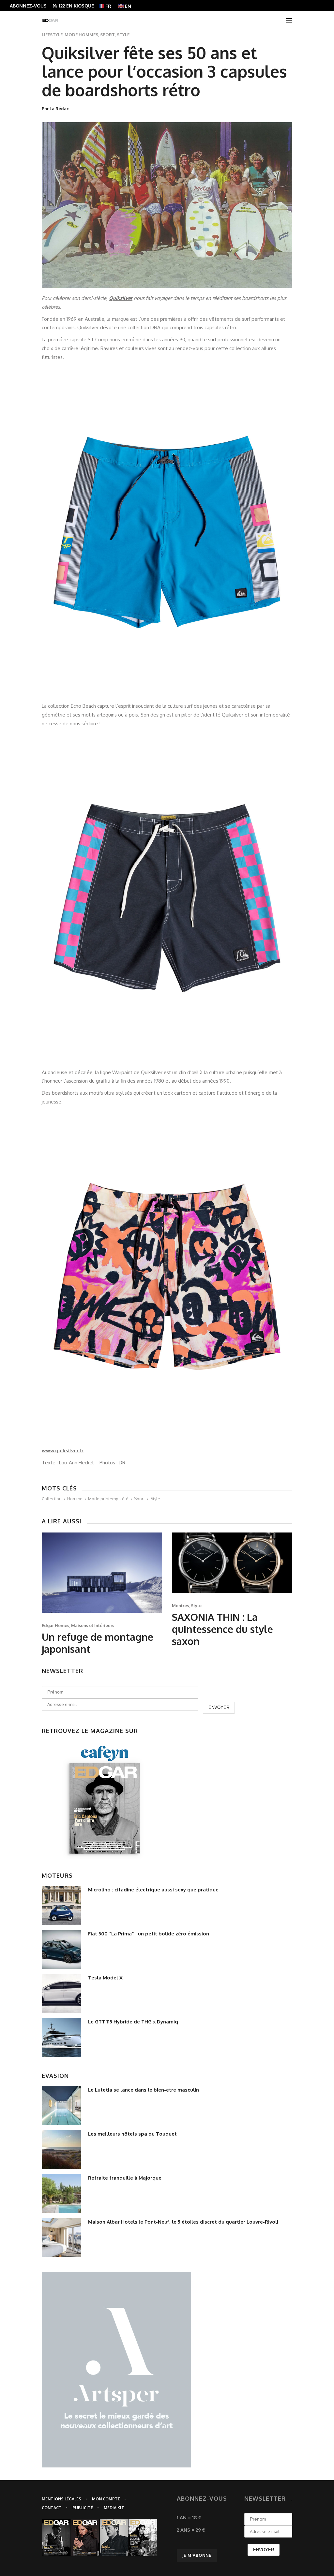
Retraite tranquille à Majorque (125, 2178)
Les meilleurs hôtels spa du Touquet (132, 2134)
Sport (107, 35)
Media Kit (114, 2508)
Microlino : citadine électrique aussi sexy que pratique (153, 1890)
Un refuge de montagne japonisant (98, 1643)
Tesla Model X (105, 1978)
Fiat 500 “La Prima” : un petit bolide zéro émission (149, 1934)
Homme (75, 1499)
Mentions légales (61, 2499)
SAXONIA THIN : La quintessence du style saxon (222, 1629)
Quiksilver (121, 298)
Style (123, 35)
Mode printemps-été (108, 1499)
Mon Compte (106, 2499)
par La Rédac (55, 109)
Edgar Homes (55, 1625)
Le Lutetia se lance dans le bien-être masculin (144, 2090)
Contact (52, 2508)
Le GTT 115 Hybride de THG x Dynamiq (133, 2022)
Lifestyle (52, 35)
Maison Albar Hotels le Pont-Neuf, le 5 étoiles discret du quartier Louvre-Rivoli (183, 2222)
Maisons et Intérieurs (93, 1625)
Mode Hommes (81, 35)
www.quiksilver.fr (63, 1451)
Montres (180, 1606)
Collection (52, 1499)
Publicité (83, 2508)
